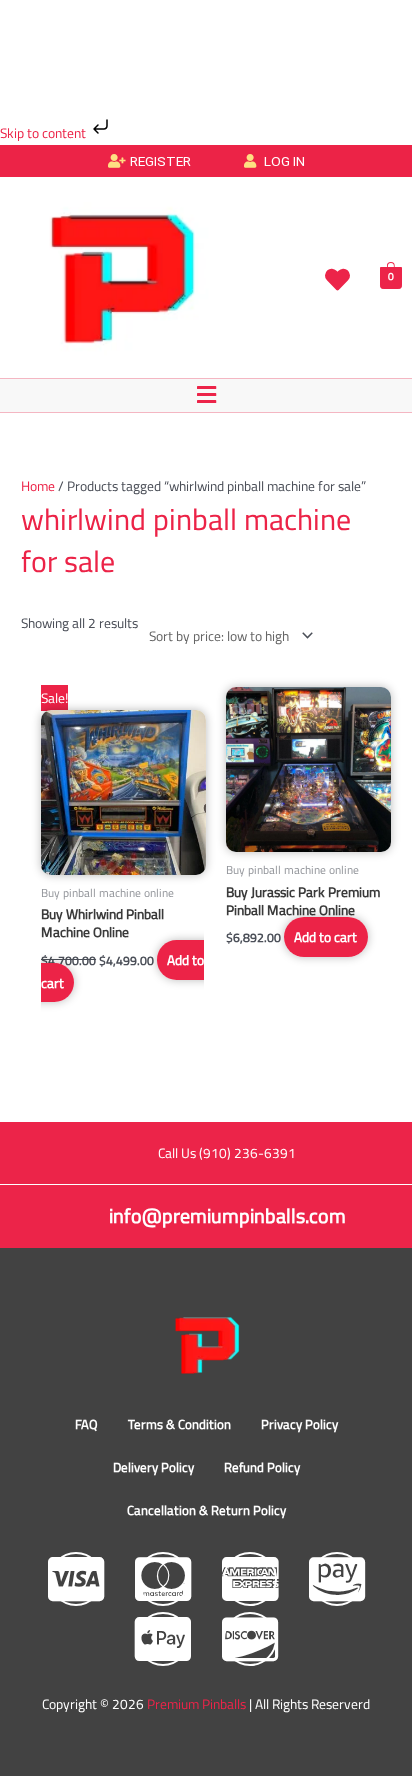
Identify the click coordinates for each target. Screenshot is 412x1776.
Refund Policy (262, 1467)
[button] (206, 395)
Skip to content (44, 133)
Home (38, 486)
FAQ (86, 1424)
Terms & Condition (179, 1424)
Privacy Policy (299, 1424)
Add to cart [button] (325, 937)
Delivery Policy (153, 1467)
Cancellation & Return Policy (206, 1510)
